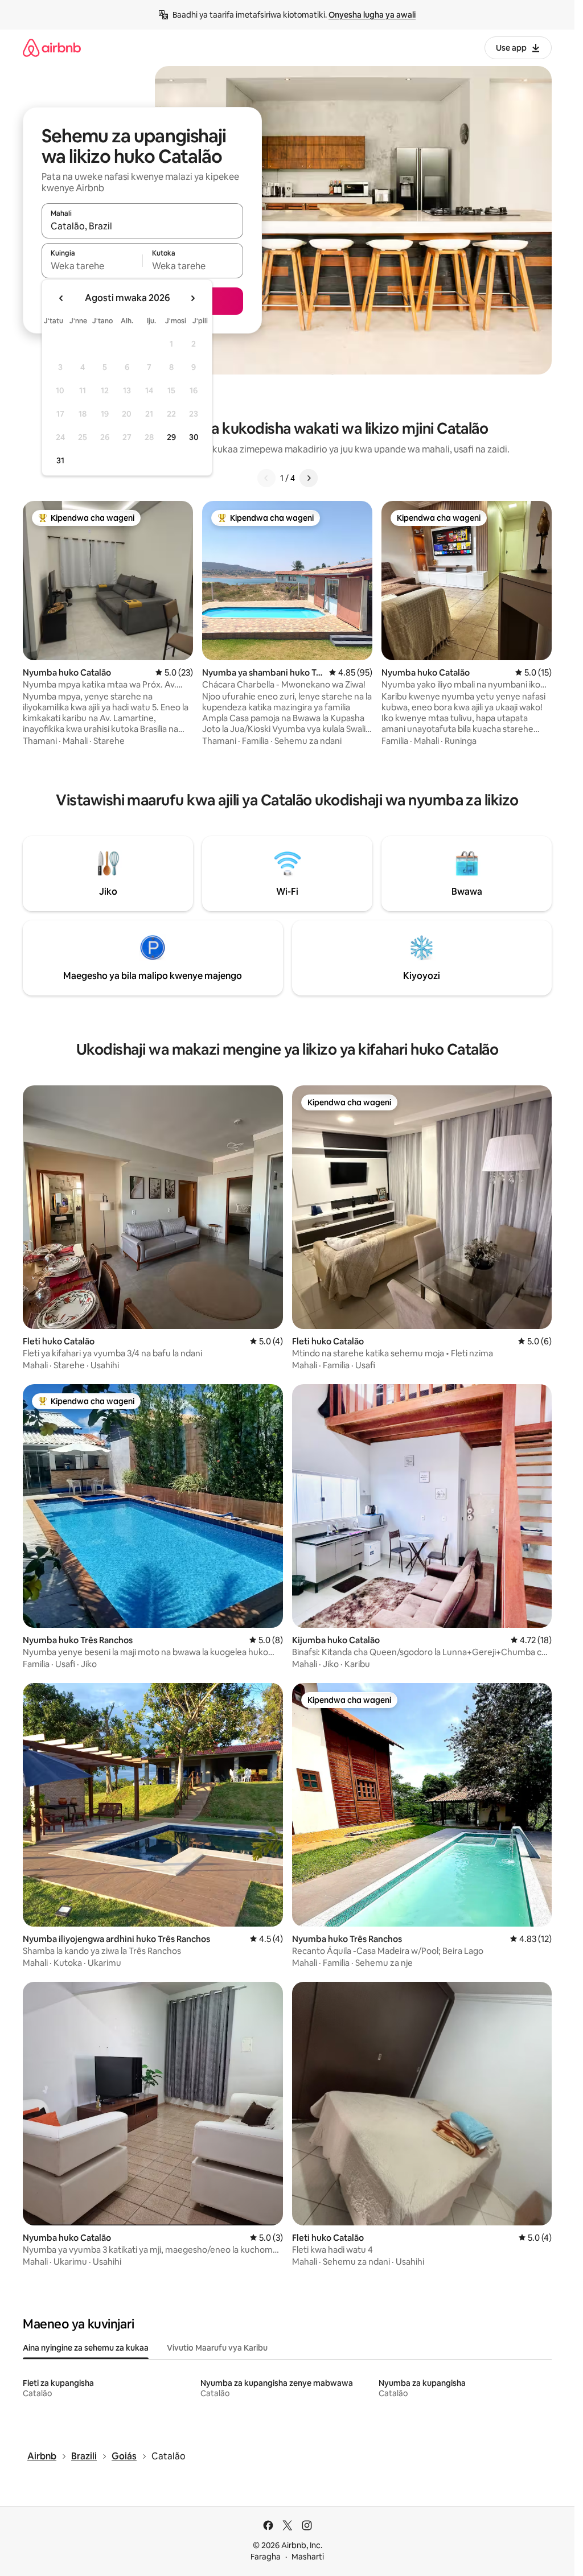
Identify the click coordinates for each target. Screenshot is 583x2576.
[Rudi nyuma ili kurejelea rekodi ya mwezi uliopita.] (61, 298)
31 (60, 460)
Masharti (308, 2557)
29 (171, 437)
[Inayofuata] (309, 478)
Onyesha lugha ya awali (372, 15)
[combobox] (142, 226)
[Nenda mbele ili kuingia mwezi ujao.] (192, 298)
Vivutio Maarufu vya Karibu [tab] (217, 2348)
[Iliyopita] (266, 478)
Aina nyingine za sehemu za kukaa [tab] (86, 2348)
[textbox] (92, 266)
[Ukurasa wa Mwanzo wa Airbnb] (52, 48)
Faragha (266, 2557)
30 (194, 437)
